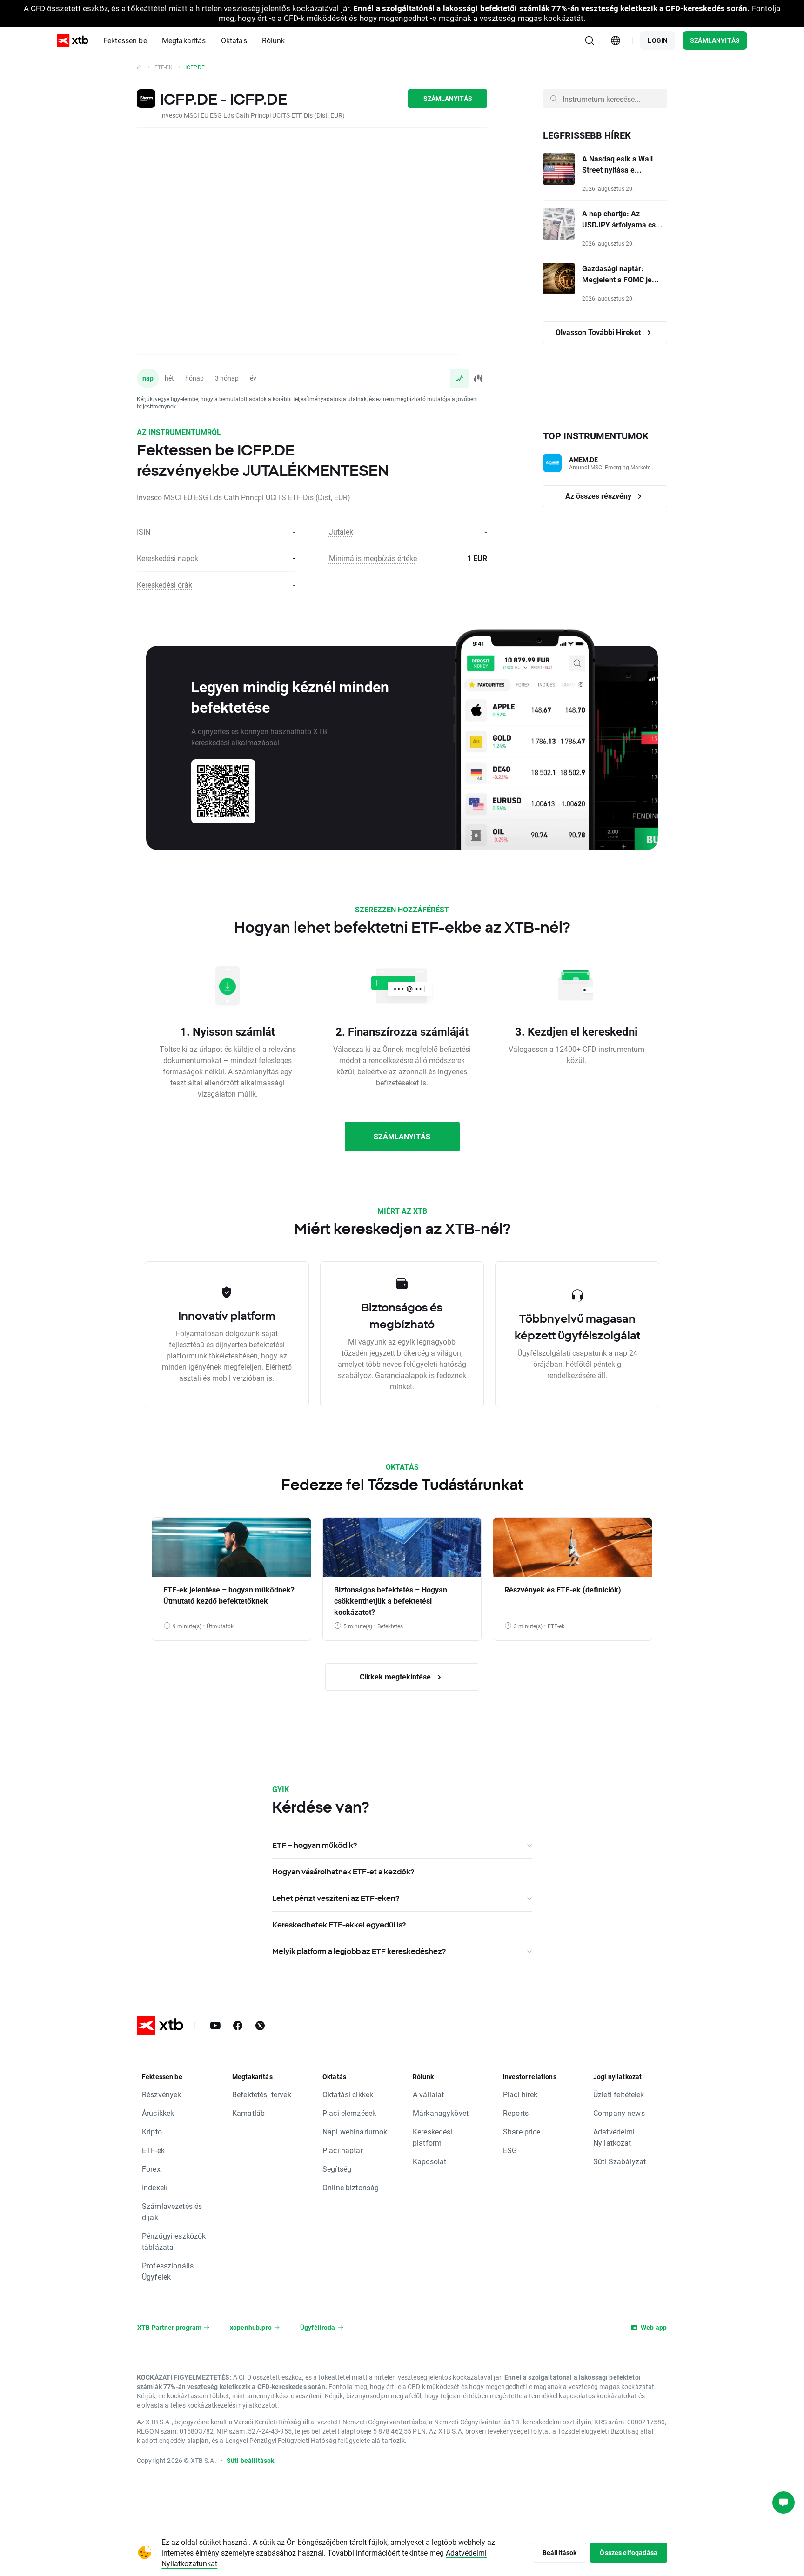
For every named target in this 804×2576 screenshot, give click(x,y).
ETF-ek (164, 67)
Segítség (337, 2169)
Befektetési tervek (262, 2094)
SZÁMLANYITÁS (715, 40)
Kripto (152, 2131)
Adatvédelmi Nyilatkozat (614, 2137)
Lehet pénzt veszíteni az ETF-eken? (336, 1898)
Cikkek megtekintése (396, 1676)
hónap (194, 378)
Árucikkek (158, 2113)
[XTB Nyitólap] (73, 41)
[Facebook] (238, 2026)
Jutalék (341, 532)
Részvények (162, 2094)
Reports (516, 2113)
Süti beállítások (250, 2460)
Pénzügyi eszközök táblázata (174, 2241)
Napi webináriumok (355, 2131)
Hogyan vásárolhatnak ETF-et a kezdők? (343, 1872)
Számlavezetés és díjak (172, 2211)
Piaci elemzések (349, 2113)
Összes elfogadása (629, 2553)
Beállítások (560, 2553)
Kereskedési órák (164, 585)
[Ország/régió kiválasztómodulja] (616, 40)
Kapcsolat (429, 2161)
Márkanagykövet (441, 2113)
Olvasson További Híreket (599, 332)
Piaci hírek (520, 2094)
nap (148, 378)
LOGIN (658, 40)
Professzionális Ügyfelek (168, 2271)
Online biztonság (351, 2187)
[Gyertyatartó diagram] (478, 378)
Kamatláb (248, 2113)
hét (169, 378)
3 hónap (227, 378)
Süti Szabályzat (620, 2161)
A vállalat (429, 2094)
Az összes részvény (599, 496)
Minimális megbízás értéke (373, 558)
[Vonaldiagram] (459, 378)
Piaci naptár (343, 2150)
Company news (619, 2113)
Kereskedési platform (433, 2137)
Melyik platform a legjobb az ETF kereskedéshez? (359, 1951)
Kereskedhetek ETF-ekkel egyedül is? (339, 1925)
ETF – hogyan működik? (315, 1845)
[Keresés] (590, 40)
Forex (151, 2169)
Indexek (155, 2187)
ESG (510, 2150)
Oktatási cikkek (348, 2094)
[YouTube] (215, 2026)
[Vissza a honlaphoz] (139, 67)
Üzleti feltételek (619, 2094)
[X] (260, 2026)
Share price (522, 2131)
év (253, 378)
